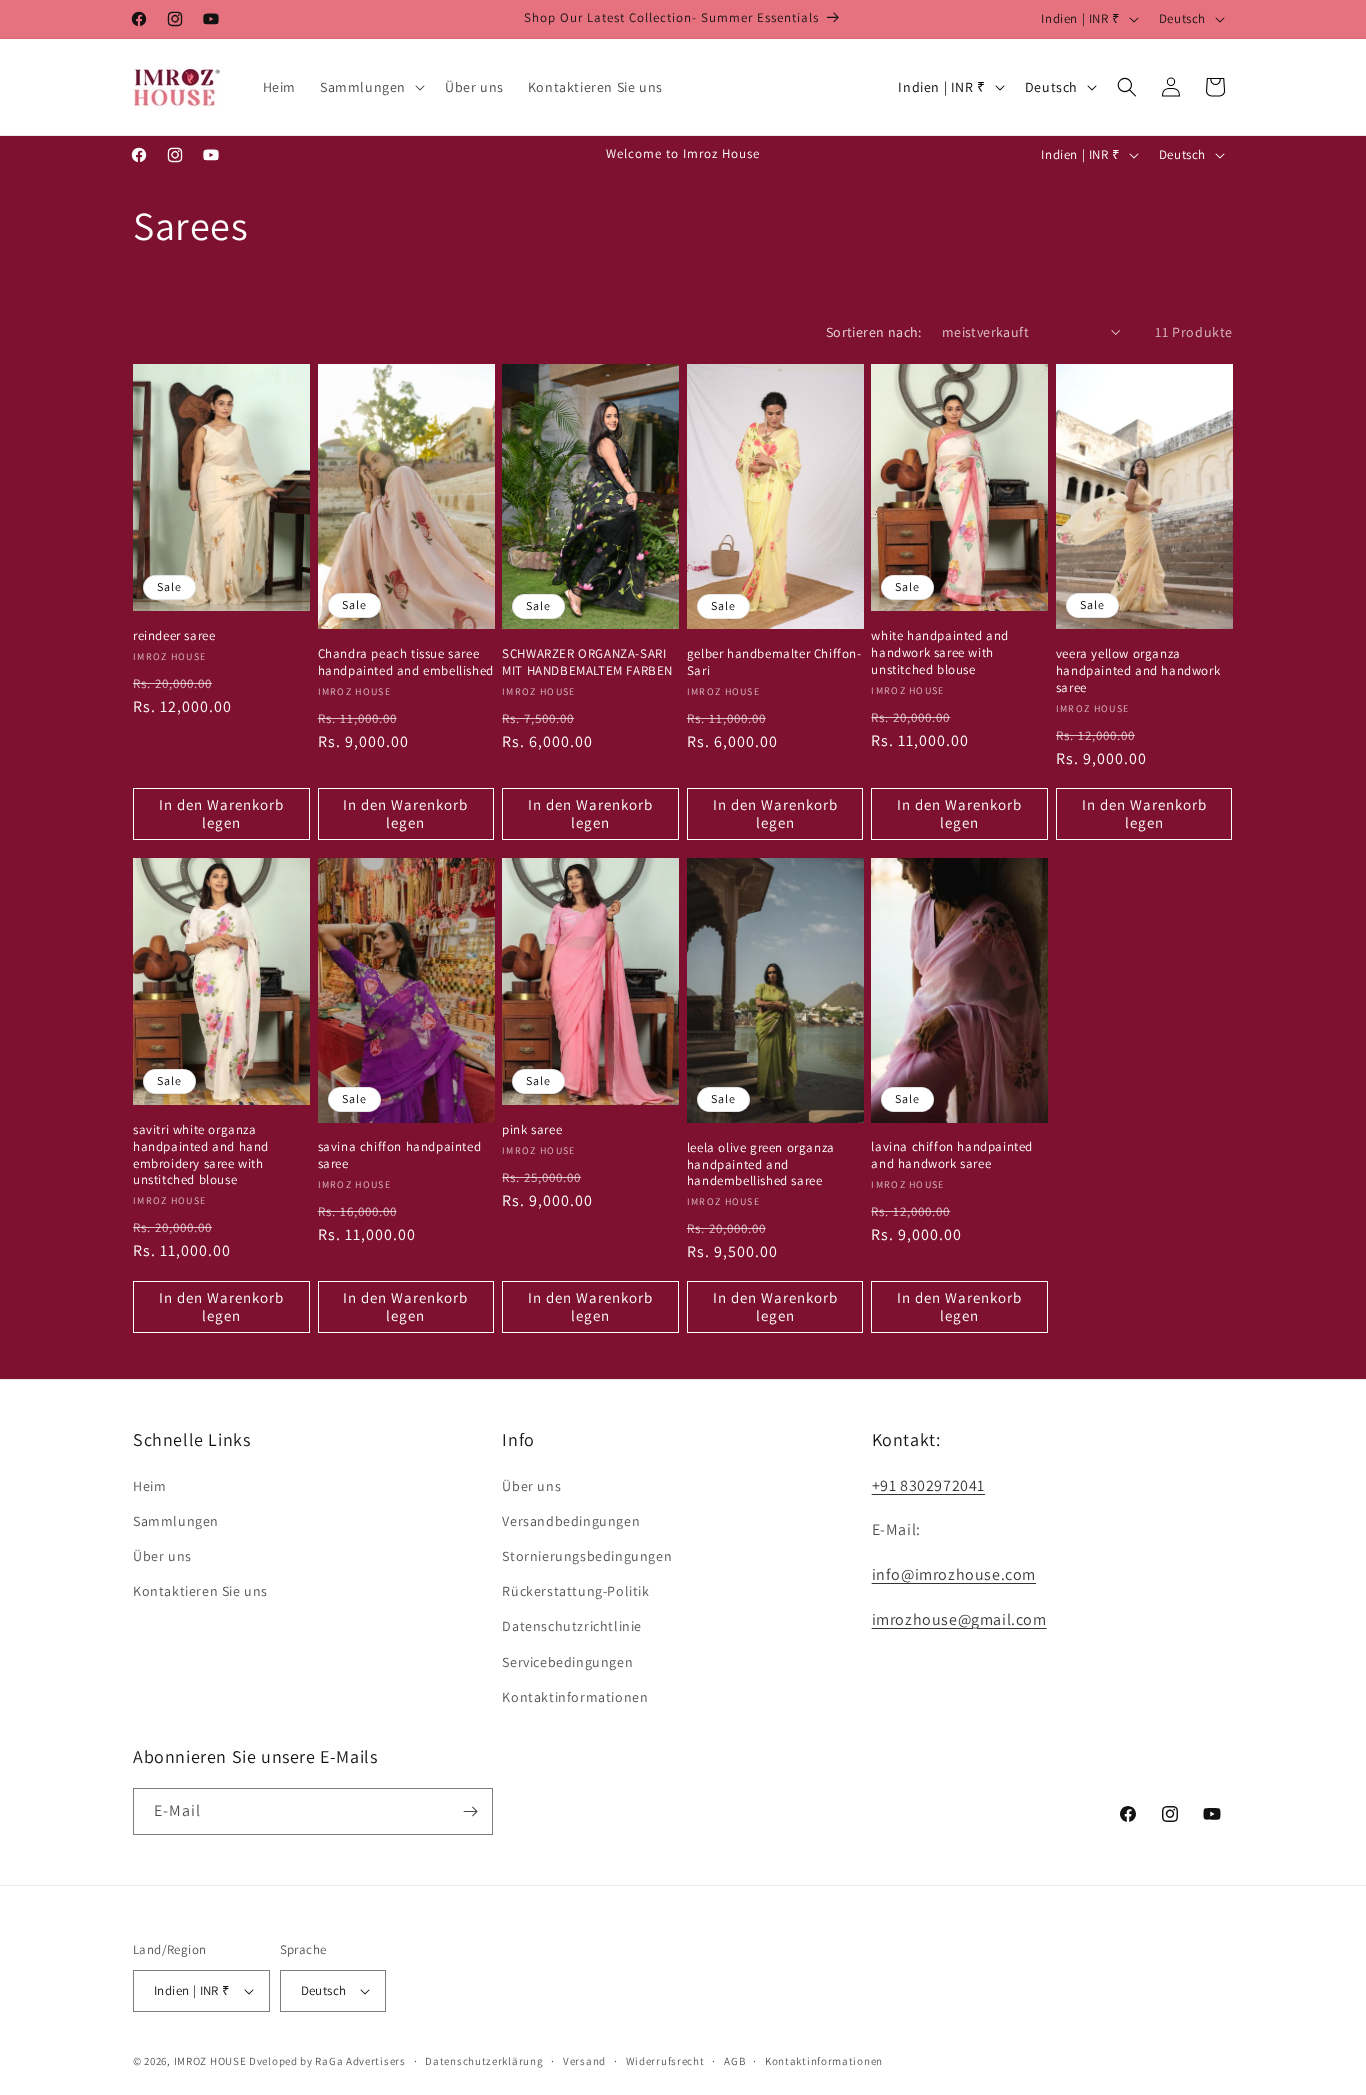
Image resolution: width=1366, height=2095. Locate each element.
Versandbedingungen (571, 1521)
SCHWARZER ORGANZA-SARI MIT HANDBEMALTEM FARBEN (587, 662)
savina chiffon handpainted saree (400, 1155)
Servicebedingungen (567, 1662)
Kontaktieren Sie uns (200, 1591)
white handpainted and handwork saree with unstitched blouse (940, 653)
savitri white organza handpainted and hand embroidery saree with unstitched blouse (201, 1155)
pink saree (532, 1130)
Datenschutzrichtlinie (572, 1626)
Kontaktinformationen (575, 1697)
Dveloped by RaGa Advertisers (327, 2061)
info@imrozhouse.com (954, 1574)
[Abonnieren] (470, 1811)
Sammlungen (176, 1521)
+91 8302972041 (928, 1485)
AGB (734, 2061)
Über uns (162, 1556)
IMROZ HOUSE (210, 2061)
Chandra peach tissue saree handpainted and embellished (406, 662)
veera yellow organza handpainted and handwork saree (1138, 671)
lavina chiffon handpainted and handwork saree (952, 1155)
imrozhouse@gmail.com (959, 1619)
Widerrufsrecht (665, 2061)
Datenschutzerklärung (484, 2061)
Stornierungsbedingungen (587, 1556)
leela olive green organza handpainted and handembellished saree (761, 1165)
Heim (149, 1486)
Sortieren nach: (874, 332)
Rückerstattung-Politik (575, 1591)
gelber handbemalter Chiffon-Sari (774, 662)
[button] (370, 87)
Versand (584, 2061)
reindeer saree (174, 636)
